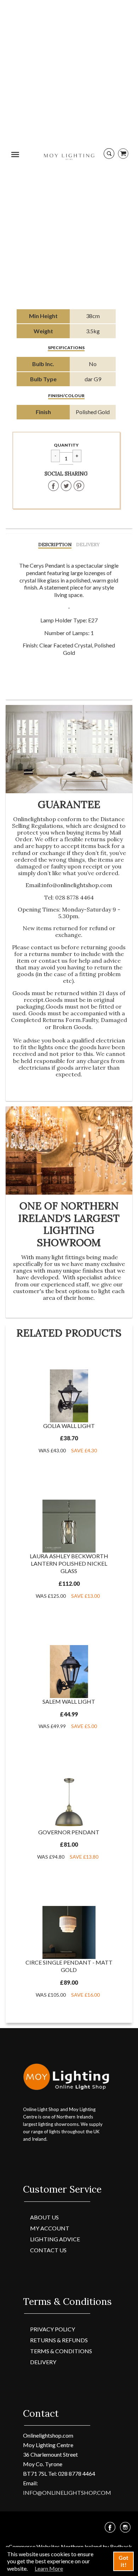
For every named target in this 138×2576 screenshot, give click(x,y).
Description (55, 545)
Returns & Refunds (59, 2340)
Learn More (49, 2568)
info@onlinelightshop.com (77, 885)
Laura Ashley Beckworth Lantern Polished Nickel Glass (69, 1563)
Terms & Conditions (61, 2351)
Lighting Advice (55, 2239)
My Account (50, 2228)
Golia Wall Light (69, 1426)
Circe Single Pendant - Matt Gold (69, 1966)
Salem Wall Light (69, 1701)
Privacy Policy (53, 2329)
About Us (44, 2217)
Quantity (66, 445)
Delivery (88, 545)
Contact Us (48, 2250)
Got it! (123, 2561)
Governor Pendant (69, 1832)
